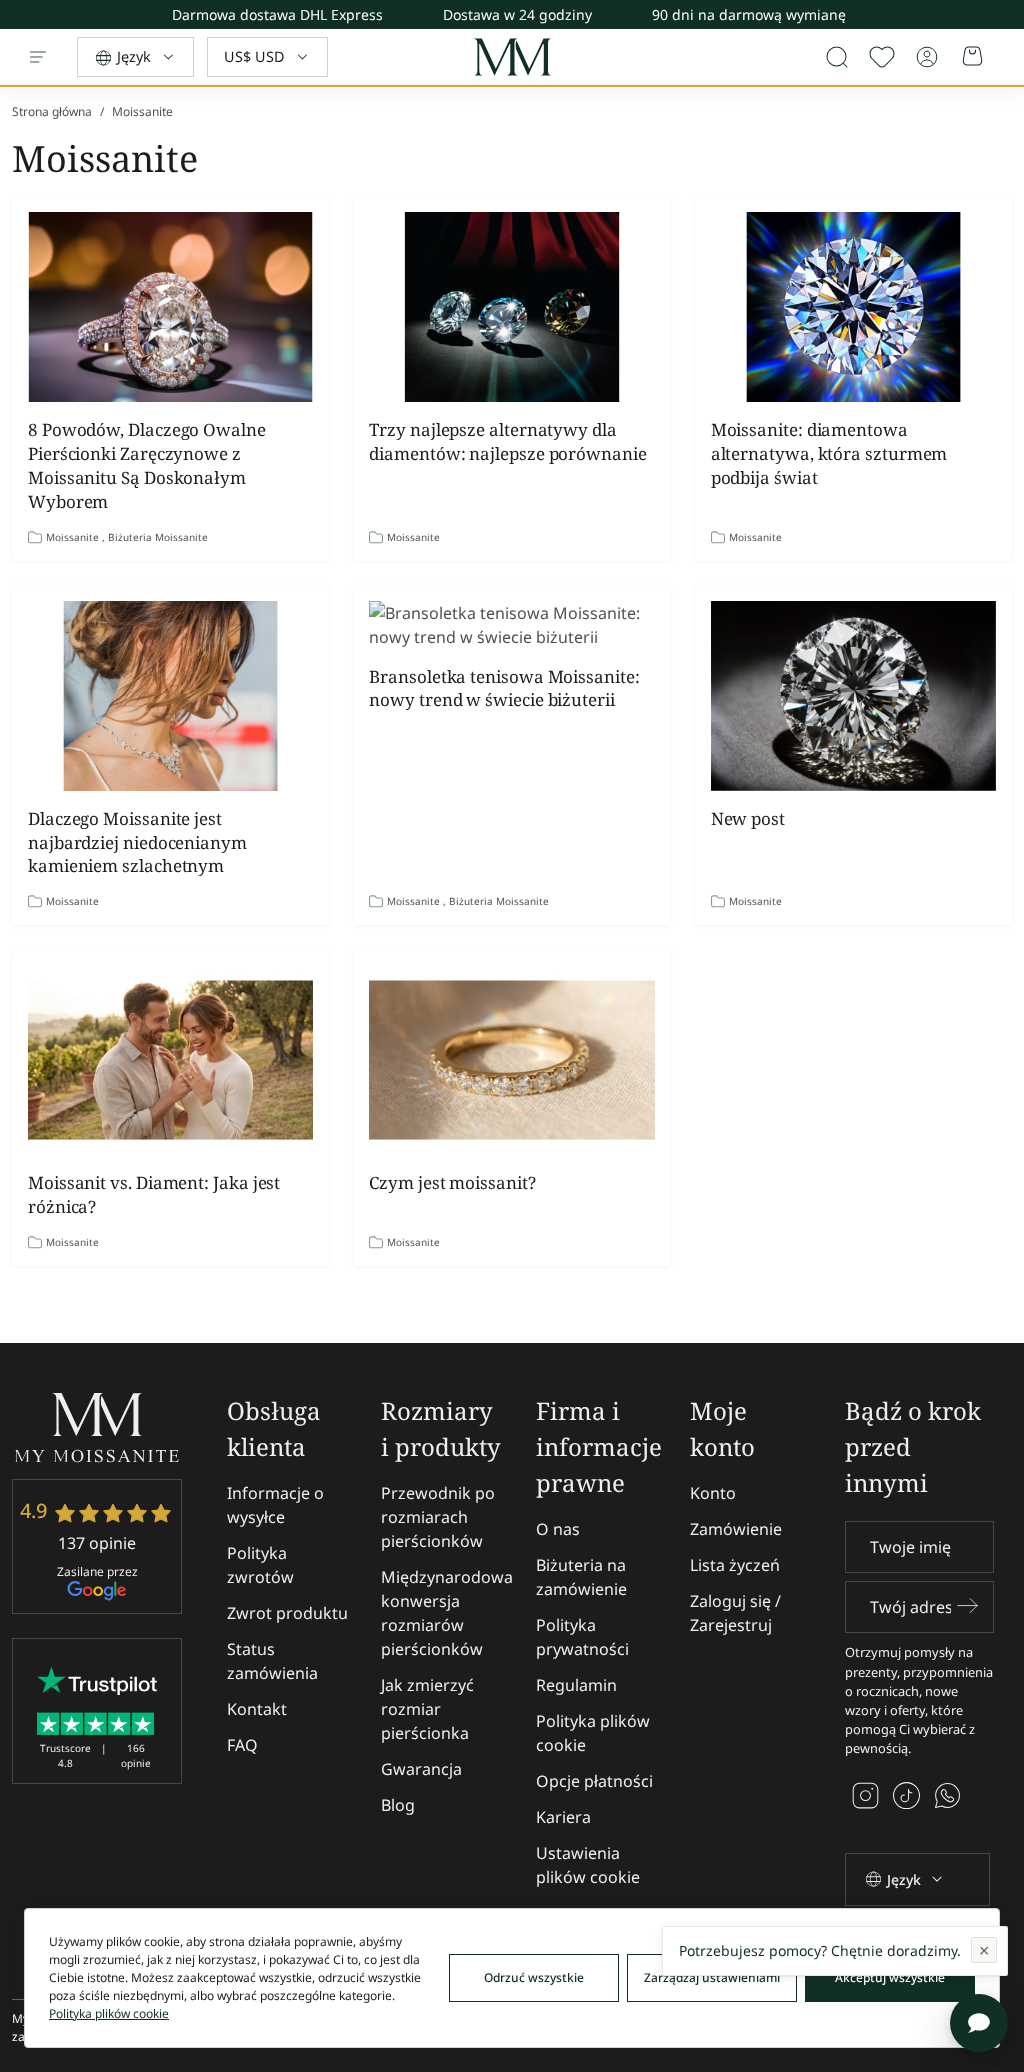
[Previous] (1009, 10)
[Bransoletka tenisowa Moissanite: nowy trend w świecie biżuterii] (511, 625)
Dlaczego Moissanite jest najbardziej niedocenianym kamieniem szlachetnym (137, 842)
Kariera (563, 1817)
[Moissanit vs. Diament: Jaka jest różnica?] (170, 1060)
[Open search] (837, 57)
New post (748, 818)
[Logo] (512, 57)
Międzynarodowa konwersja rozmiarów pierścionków (447, 1613)
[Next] (1008, 19)
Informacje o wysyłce (275, 1505)
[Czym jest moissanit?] (511, 1060)
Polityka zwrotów (260, 1565)
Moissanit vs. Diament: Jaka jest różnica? (154, 1194)
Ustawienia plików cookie (588, 1865)
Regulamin (576, 1685)
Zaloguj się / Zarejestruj (735, 1613)
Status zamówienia (272, 1661)
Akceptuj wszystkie (890, 1977)
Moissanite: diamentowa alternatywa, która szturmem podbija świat (829, 453)
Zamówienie (736, 1529)
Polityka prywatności (582, 1637)
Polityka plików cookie (593, 1733)
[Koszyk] (974, 57)
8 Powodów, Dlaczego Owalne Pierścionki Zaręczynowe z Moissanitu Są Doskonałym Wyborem (147, 465)
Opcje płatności (594, 1781)
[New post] (853, 696)
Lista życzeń (735, 1565)
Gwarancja (421, 1769)
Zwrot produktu (287, 1613)
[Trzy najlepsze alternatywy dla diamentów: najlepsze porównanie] (511, 307)
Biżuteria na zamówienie (581, 1577)
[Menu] (38, 57)
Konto (713, 1493)
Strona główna (52, 111)
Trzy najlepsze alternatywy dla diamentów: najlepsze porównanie (507, 441)
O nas (558, 1529)
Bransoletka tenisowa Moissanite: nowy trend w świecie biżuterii (504, 688)
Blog (398, 1805)
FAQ (242, 1745)
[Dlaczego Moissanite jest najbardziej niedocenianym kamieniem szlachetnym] (170, 696)
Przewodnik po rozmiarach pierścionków (438, 1517)
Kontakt (257, 1709)
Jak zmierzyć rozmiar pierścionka (427, 1709)
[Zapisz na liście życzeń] (882, 57)
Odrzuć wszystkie (534, 1977)
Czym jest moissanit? (452, 1182)
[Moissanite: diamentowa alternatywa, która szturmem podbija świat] (853, 307)
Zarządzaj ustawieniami (712, 1977)
